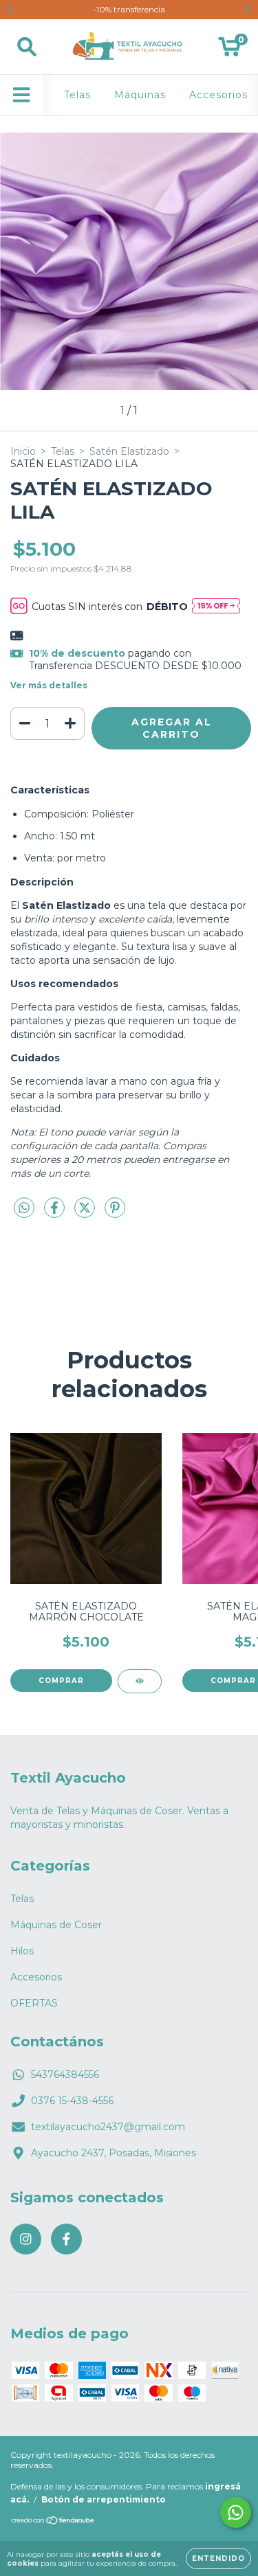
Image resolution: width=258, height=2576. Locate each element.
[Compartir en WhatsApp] (24, 1208)
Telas (77, 95)
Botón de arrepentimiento (104, 2499)
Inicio (23, 451)
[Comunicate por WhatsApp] (236, 2512)
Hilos (22, 1951)
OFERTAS (34, 2003)
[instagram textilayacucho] (26, 2239)
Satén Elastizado (129, 451)
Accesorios (218, 95)
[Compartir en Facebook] (56, 1214)
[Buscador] (27, 47)
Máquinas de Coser (56, 1925)
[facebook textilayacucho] (66, 2239)
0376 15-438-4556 (72, 2101)
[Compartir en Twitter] (86, 1214)
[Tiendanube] (53, 2522)
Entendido (218, 2558)
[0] (229, 50)
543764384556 (65, 2075)
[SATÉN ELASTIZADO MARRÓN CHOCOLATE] (140, 1681)
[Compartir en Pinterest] (115, 1214)
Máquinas (140, 95)
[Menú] (22, 95)
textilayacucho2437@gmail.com (108, 2127)
